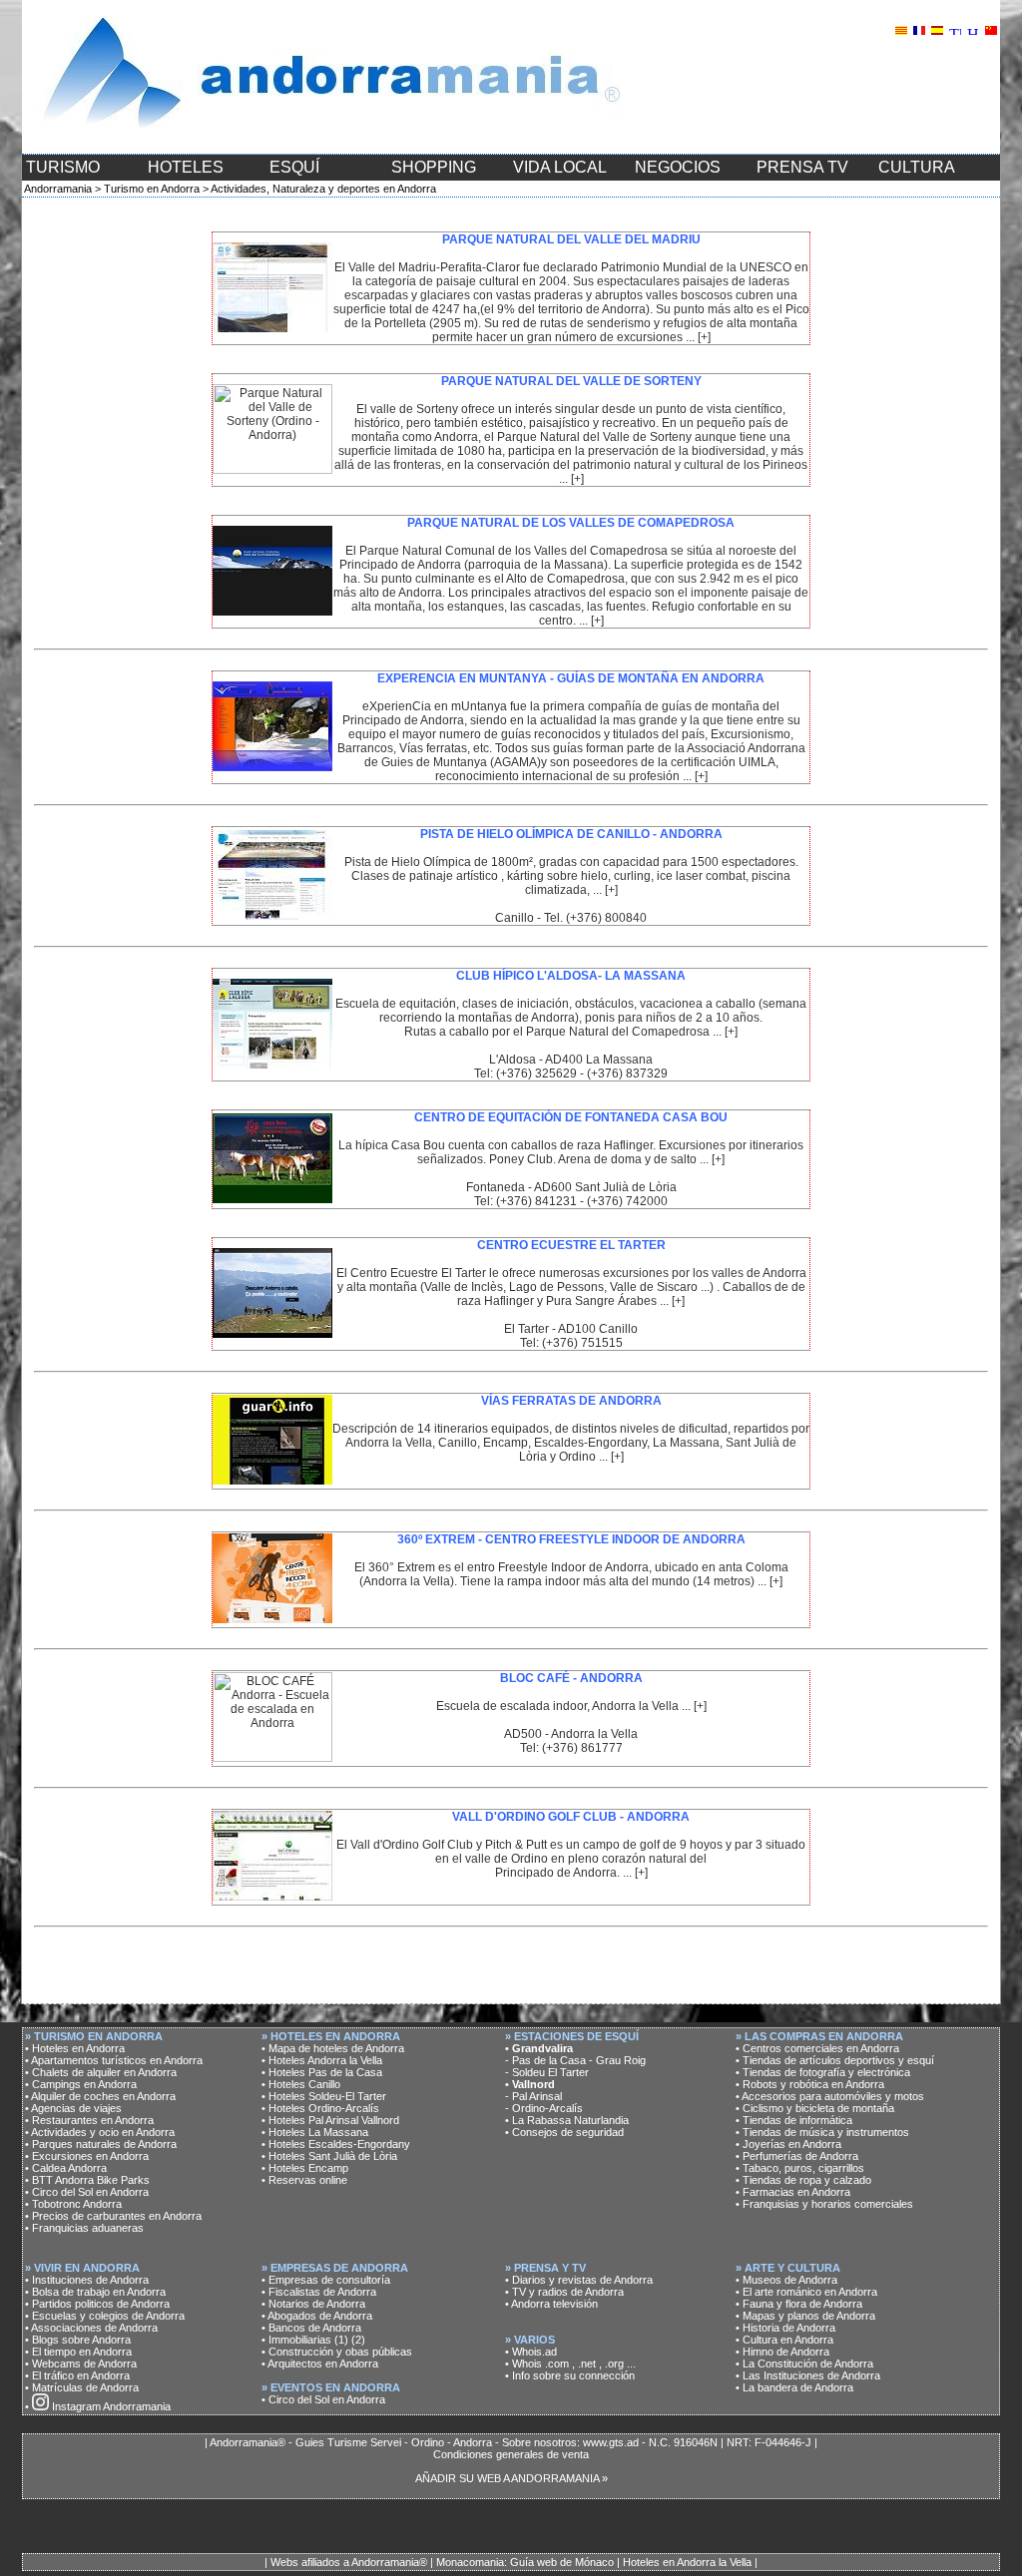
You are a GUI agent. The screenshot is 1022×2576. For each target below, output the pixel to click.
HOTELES (186, 167)
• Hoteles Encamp (305, 2168)
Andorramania (58, 189)
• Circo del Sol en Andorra (87, 2192)
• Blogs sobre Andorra (78, 2340)
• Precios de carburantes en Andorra (113, 2216)
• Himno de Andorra (782, 2352)
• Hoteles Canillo (301, 2084)
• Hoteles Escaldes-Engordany (336, 2144)
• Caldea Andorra (66, 2168)
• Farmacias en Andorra (793, 2192)
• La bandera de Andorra (794, 2387)
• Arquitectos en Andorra (320, 2363)
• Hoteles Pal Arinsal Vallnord (330, 2120)
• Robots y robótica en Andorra (810, 2084)
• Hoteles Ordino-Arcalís (320, 2108)
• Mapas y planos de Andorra (805, 2316)
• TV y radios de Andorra (564, 2292)
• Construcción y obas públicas (337, 2352)
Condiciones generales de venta (511, 2454)
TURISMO (63, 167)
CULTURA (917, 167)
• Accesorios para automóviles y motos (830, 2096)
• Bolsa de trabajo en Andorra (95, 2292)
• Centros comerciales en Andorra (817, 2048)
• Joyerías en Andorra (788, 2144)
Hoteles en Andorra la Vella (687, 2562)
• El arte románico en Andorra (806, 2292)
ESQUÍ (294, 167)
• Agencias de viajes (73, 2108)
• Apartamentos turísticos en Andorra (114, 2060)
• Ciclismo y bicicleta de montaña (815, 2108)
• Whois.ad (531, 2352)
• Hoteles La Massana (315, 2132)
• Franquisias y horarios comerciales (824, 2204)
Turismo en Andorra (152, 189)
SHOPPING (434, 167)
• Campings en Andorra (81, 2084)
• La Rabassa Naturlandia (567, 2120)
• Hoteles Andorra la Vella (322, 2060)
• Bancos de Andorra (311, 2328)
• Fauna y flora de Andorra (799, 2304)
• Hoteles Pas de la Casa (322, 2072)
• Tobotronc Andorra (73, 2204)
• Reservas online (304, 2180)
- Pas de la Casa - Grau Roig (575, 2060)
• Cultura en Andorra (784, 2340)
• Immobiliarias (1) (305, 2340)
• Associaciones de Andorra (91, 2328)
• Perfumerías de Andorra (797, 2156)
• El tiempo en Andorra (78, 2352)
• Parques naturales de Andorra (101, 2144)
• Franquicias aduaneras (84, 2228)
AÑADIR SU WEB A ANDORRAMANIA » (511, 2478)
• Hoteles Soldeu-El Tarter (324, 2096)
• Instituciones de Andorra (87, 2280)
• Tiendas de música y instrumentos (822, 2132)
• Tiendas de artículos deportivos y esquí (835, 2060)
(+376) (606, 1073)
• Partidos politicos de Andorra (97, 2304)
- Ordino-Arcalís (544, 2108)
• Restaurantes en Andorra (89, 2120)
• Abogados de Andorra (317, 2316)
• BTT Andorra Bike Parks (87, 2180)
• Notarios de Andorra (313, 2304)
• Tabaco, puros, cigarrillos (800, 2168)
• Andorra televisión (551, 2304)
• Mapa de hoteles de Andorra (333, 2048)
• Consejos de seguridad (564, 2132)
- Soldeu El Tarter (547, 2072)
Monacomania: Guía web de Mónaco (525, 2562)
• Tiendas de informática (794, 2120)
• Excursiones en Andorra (87, 2156)
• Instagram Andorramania (98, 2406)
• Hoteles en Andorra (75, 2048)
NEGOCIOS (678, 167)
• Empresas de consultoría (326, 2280)
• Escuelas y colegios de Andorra (105, 2316)
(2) (358, 2340)
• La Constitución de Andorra (804, 2363)
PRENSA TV (802, 167)
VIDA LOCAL (560, 167)
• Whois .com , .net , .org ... (570, 2363)
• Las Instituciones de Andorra (808, 2375)
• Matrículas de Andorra (82, 2387)
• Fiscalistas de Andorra (319, 2292)
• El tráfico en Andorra (77, 2375)
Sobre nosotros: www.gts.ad (570, 2442)
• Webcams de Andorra (81, 2363)
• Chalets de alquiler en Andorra (101, 2072)
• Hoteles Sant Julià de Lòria (329, 2156)
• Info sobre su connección (570, 2375)
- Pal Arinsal (533, 2096)
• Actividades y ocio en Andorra (100, 2132)
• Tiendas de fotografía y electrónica (823, 2072)
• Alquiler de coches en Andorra (100, 2096)
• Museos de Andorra (786, 2280)
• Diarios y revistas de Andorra (579, 2280)
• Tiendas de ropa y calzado (803, 2180)
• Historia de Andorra (785, 2328)
